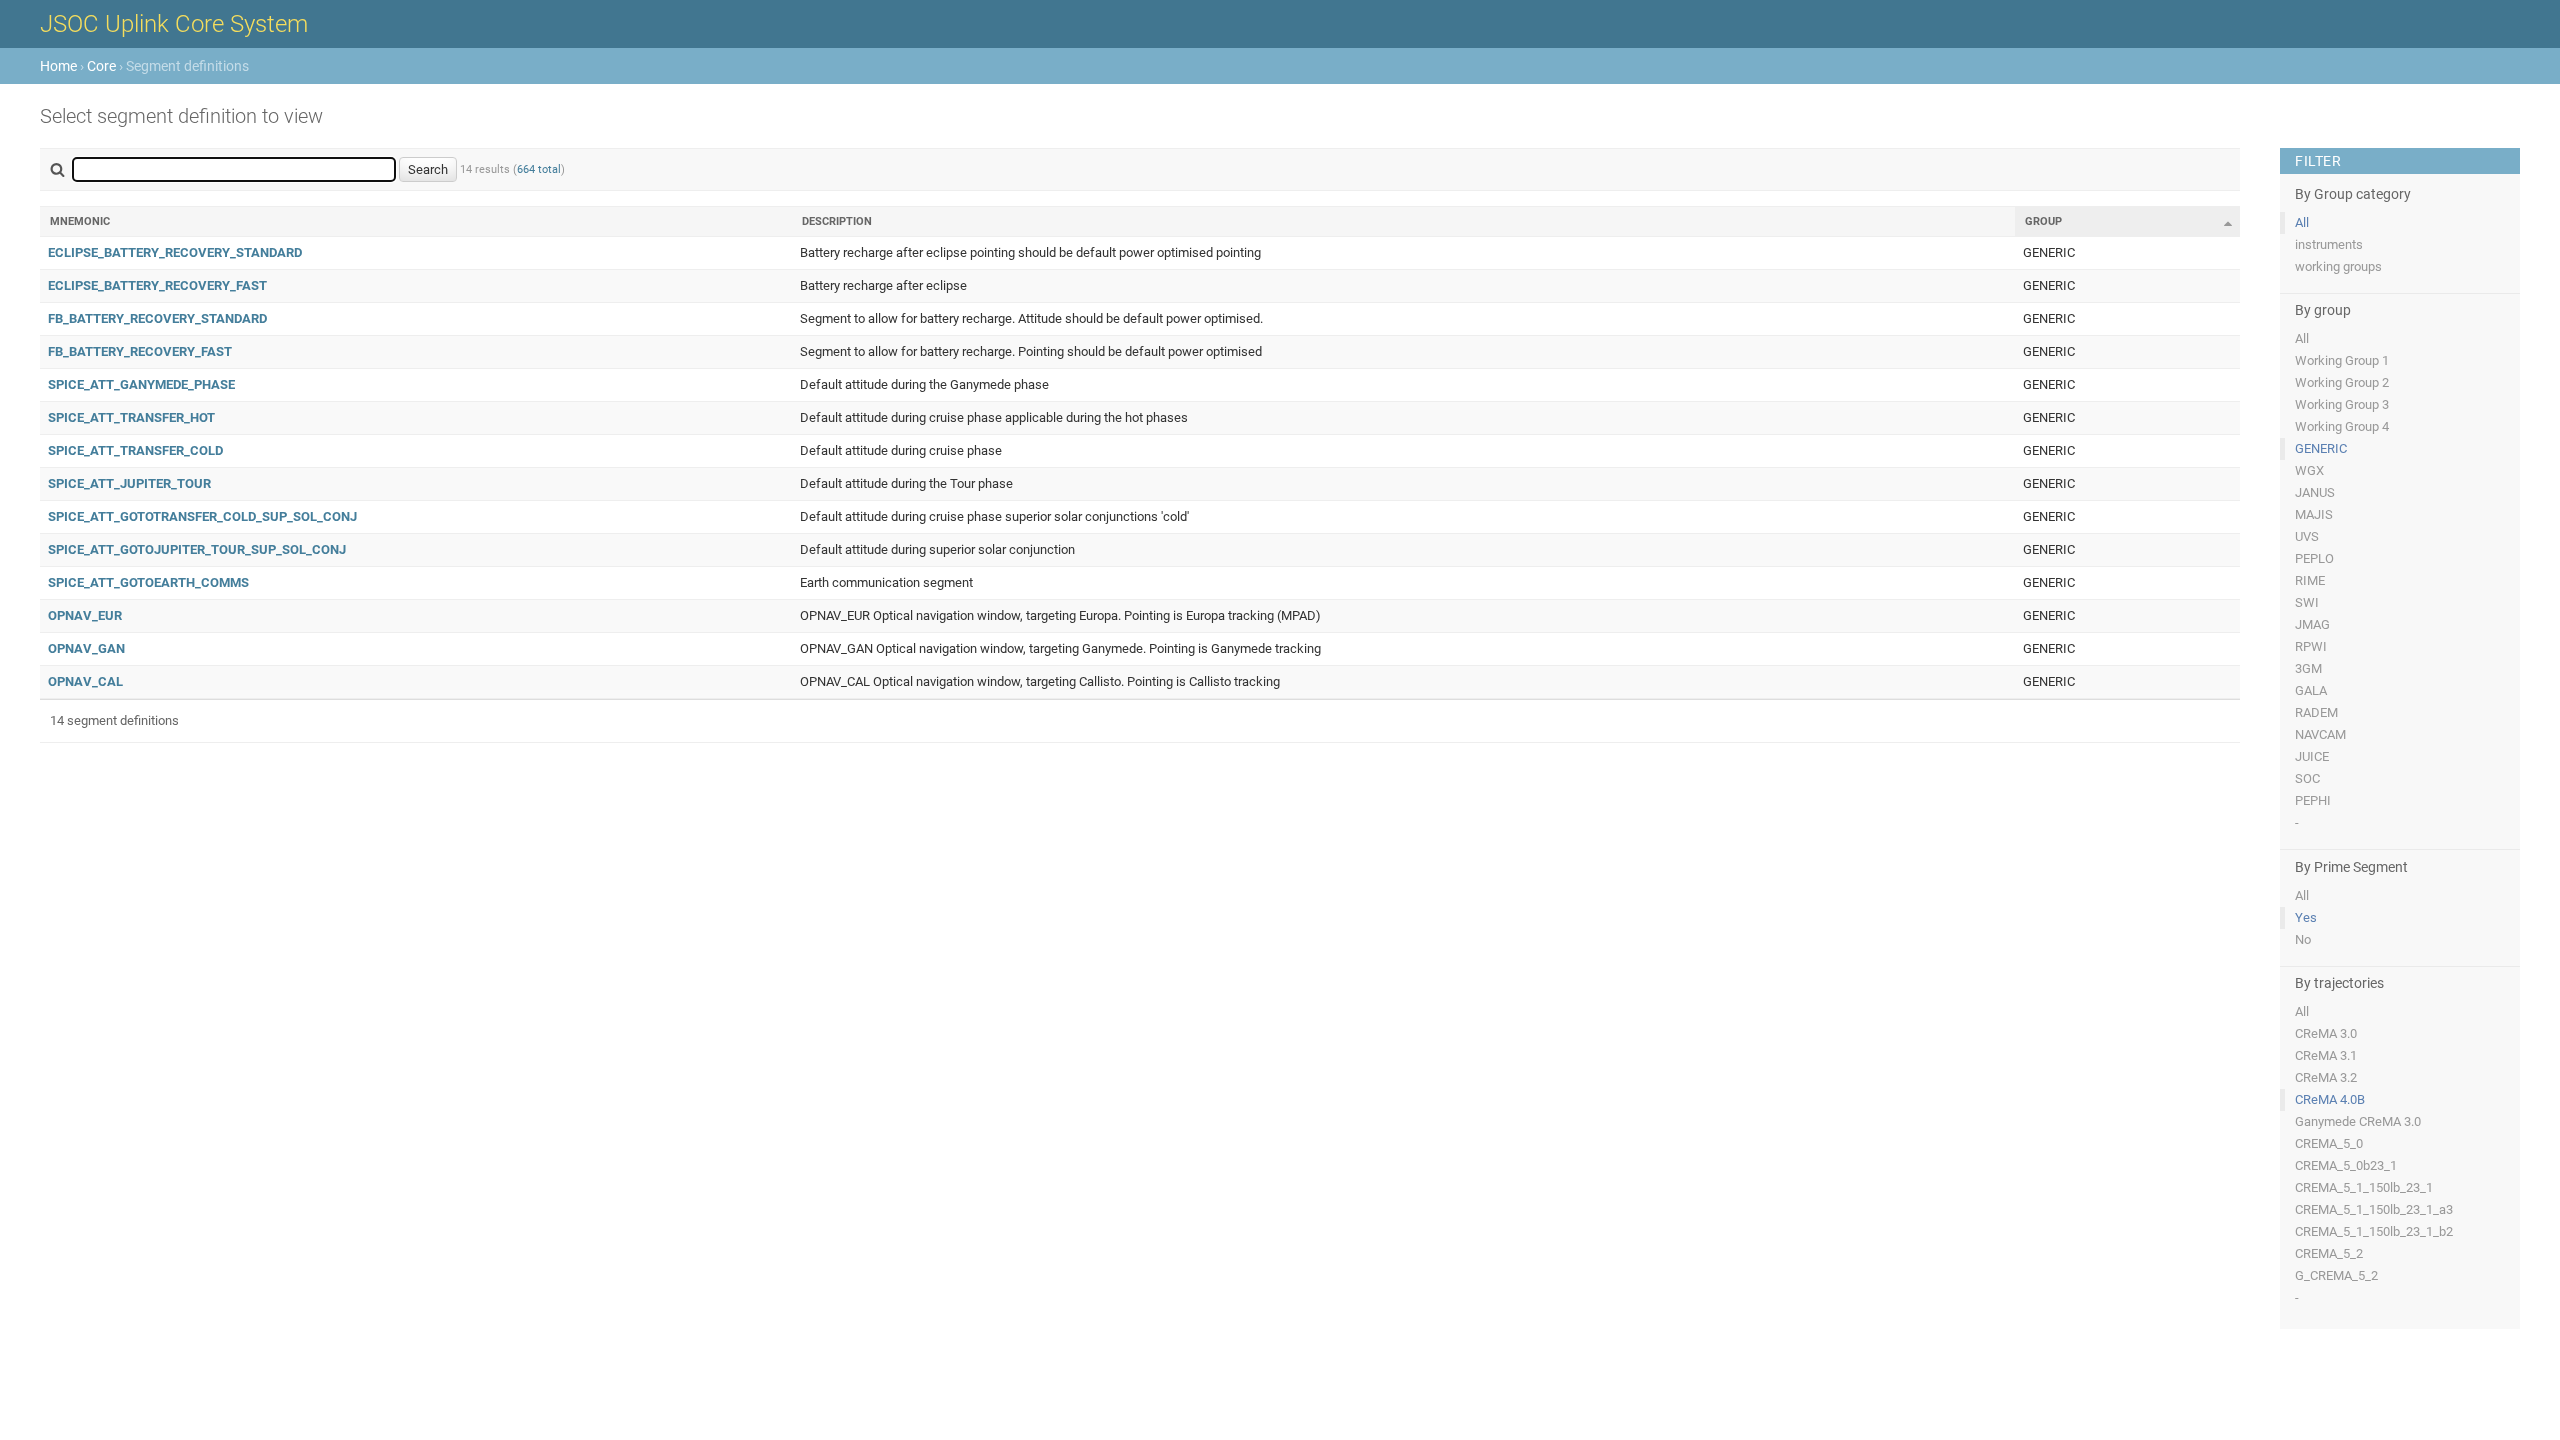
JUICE (2312, 756)
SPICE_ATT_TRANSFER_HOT (131, 417)
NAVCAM (2320, 734)
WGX (2309, 470)
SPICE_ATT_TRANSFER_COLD (135, 450)
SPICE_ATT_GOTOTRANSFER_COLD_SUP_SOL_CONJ (202, 516)
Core (101, 66)
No (2303, 939)
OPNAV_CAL (85, 681)
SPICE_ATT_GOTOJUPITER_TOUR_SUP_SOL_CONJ (197, 549)
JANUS (2315, 492)
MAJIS (2314, 514)
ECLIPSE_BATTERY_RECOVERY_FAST (157, 285)
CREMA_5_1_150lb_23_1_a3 (2374, 1209)
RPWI (2311, 646)
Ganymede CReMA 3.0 (2358, 1121)
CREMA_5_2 (2329, 1253)
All (2302, 222)
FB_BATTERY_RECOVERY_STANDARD (157, 318)
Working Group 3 (2342, 404)
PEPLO (2314, 558)
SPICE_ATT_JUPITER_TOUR (129, 483)
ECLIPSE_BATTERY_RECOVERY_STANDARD (175, 252)
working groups (2338, 266)
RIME (2310, 580)
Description (837, 221)
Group (2043, 221)
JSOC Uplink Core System (174, 24)
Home (58, 66)
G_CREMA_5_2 (2336, 1275)
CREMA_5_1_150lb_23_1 (2364, 1187)
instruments (2329, 244)
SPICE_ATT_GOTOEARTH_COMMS (148, 582)
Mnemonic (80, 221)
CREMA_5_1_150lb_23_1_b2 (2374, 1231)
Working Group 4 (2342, 426)
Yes (2306, 917)
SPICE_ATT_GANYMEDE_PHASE (141, 384)
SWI (2307, 602)
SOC (2307, 778)
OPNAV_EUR (85, 615)
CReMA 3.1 (2326, 1055)
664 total (539, 169)
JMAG (2312, 624)
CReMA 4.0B (2330, 1099)
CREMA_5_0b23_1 (2346, 1165)
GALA (2311, 690)
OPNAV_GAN (86, 648)
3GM (2308, 668)
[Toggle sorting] (2228, 223)
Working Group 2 (2342, 382)
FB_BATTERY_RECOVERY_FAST (140, 351)
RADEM (2316, 712)
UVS (2307, 536)
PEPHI (2313, 800)
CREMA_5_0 (2329, 1143)
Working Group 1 (2342, 360)
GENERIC (2321, 448)
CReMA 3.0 (2326, 1033)
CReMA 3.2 (2326, 1077)
